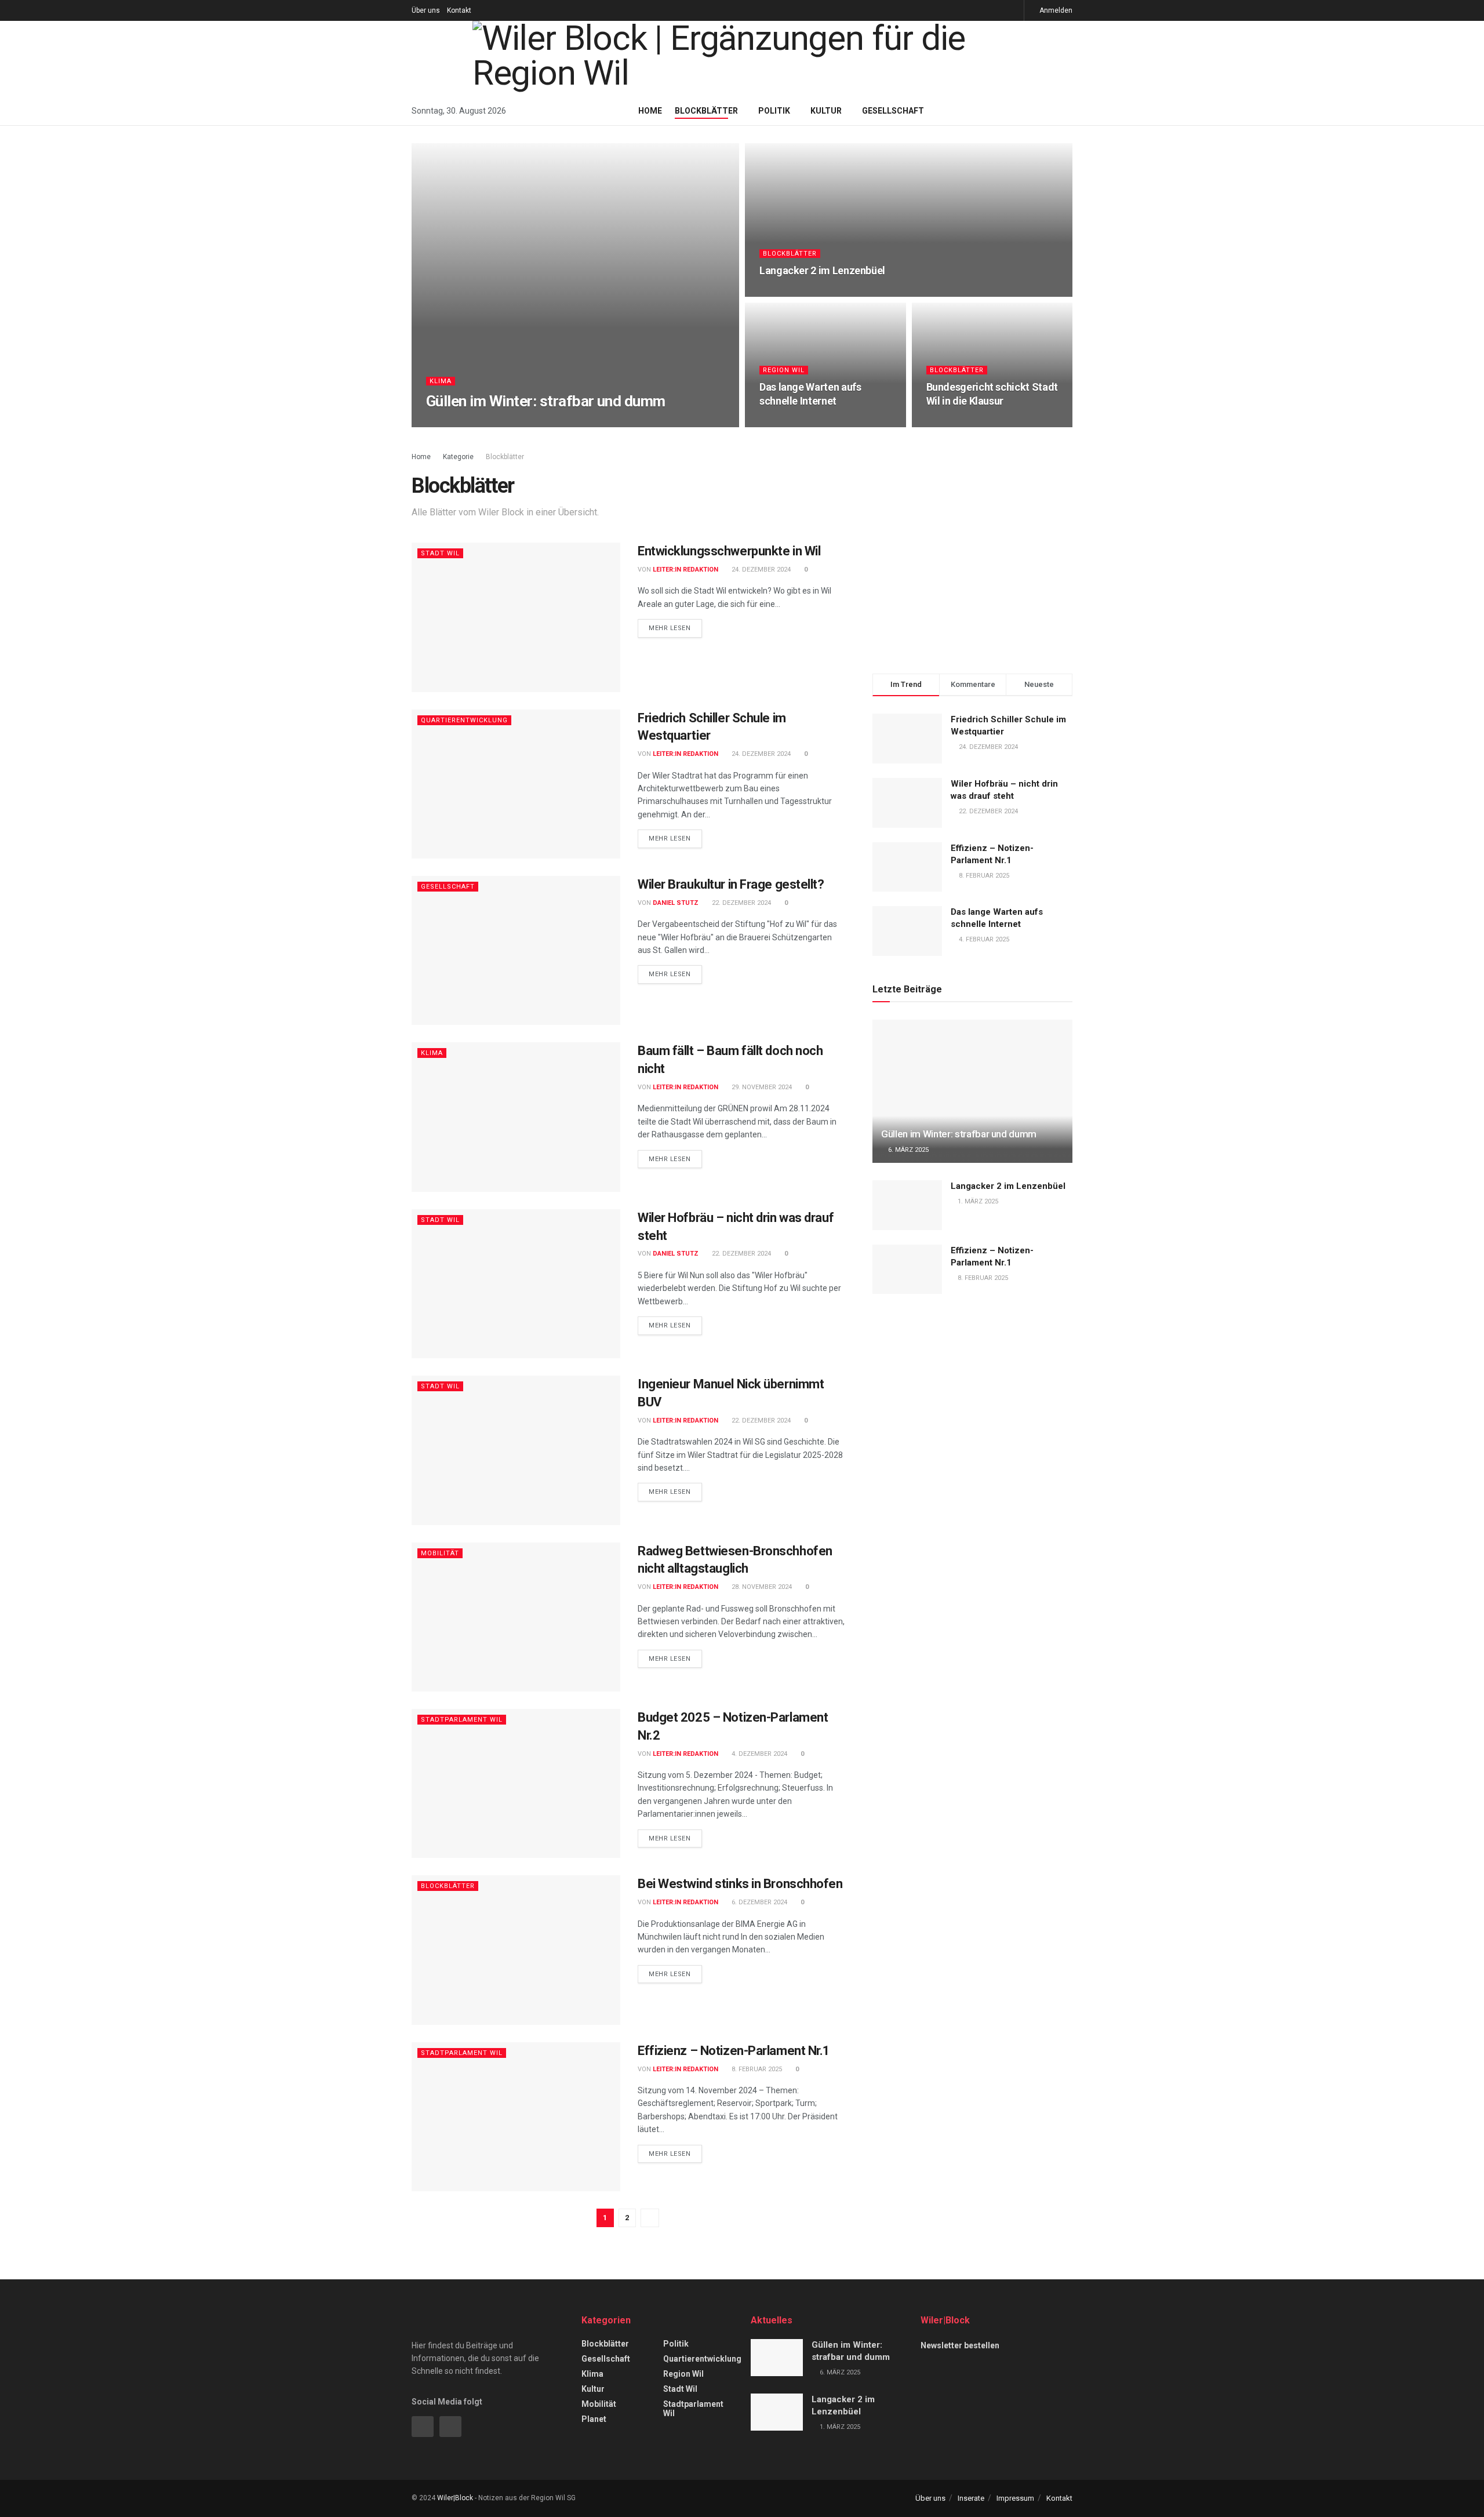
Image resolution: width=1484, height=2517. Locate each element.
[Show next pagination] (650, 2218)
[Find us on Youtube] (1014, 10)
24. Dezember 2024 (760, 570)
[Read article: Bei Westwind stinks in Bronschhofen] (516, 1950)
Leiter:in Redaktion (474, 423)
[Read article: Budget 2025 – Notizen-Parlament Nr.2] (516, 1783)
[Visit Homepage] (742, 59)
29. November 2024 (761, 1087)
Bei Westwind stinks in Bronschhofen (740, 1884)
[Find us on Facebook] (999, 10)
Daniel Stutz (676, 903)
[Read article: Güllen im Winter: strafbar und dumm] (972, 1091)
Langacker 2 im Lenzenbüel (822, 270)
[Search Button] (1068, 111)
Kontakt (459, 10)
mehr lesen (675, 628)
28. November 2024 (761, 1587)
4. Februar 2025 (791, 423)
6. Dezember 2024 (759, 1902)
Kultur (826, 111)
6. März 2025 (539, 423)
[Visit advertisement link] (972, 550)
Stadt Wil (440, 553)
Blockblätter (706, 111)
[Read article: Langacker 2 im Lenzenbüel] (907, 1205)
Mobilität (440, 1553)
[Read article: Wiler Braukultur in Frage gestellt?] (516, 950)
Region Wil (784, 370)
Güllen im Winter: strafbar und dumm (546, 401)
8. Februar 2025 (756, 2069)
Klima (441, 381)
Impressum (1015, 2498)
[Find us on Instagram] (985, 10)
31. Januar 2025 (958, 423)
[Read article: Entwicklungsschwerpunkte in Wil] (516, 617)
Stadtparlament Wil (462, 1720)
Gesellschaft (893, 111)
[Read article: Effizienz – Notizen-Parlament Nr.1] (516, 2117)
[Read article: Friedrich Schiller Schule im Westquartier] (516, 784)
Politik (774, 111)
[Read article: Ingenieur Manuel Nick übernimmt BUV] (516, 1450)
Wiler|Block (455, 2498)
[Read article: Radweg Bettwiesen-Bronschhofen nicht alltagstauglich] (516, 1617)
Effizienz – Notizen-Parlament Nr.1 (734, 2051)
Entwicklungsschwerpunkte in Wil (729, 551)
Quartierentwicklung (464, 720)
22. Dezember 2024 (741, 903)
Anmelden (1055, 10)
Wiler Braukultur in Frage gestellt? (731, 884)
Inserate (971, 2498)
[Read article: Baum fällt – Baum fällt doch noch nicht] (516, 1117)
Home (650, 111)
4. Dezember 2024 (759, 1754)
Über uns (426, 10)
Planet (594, 2419)
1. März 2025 (786, 293)
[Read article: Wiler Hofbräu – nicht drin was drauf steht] (516, 1284)
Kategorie (458, 457)
